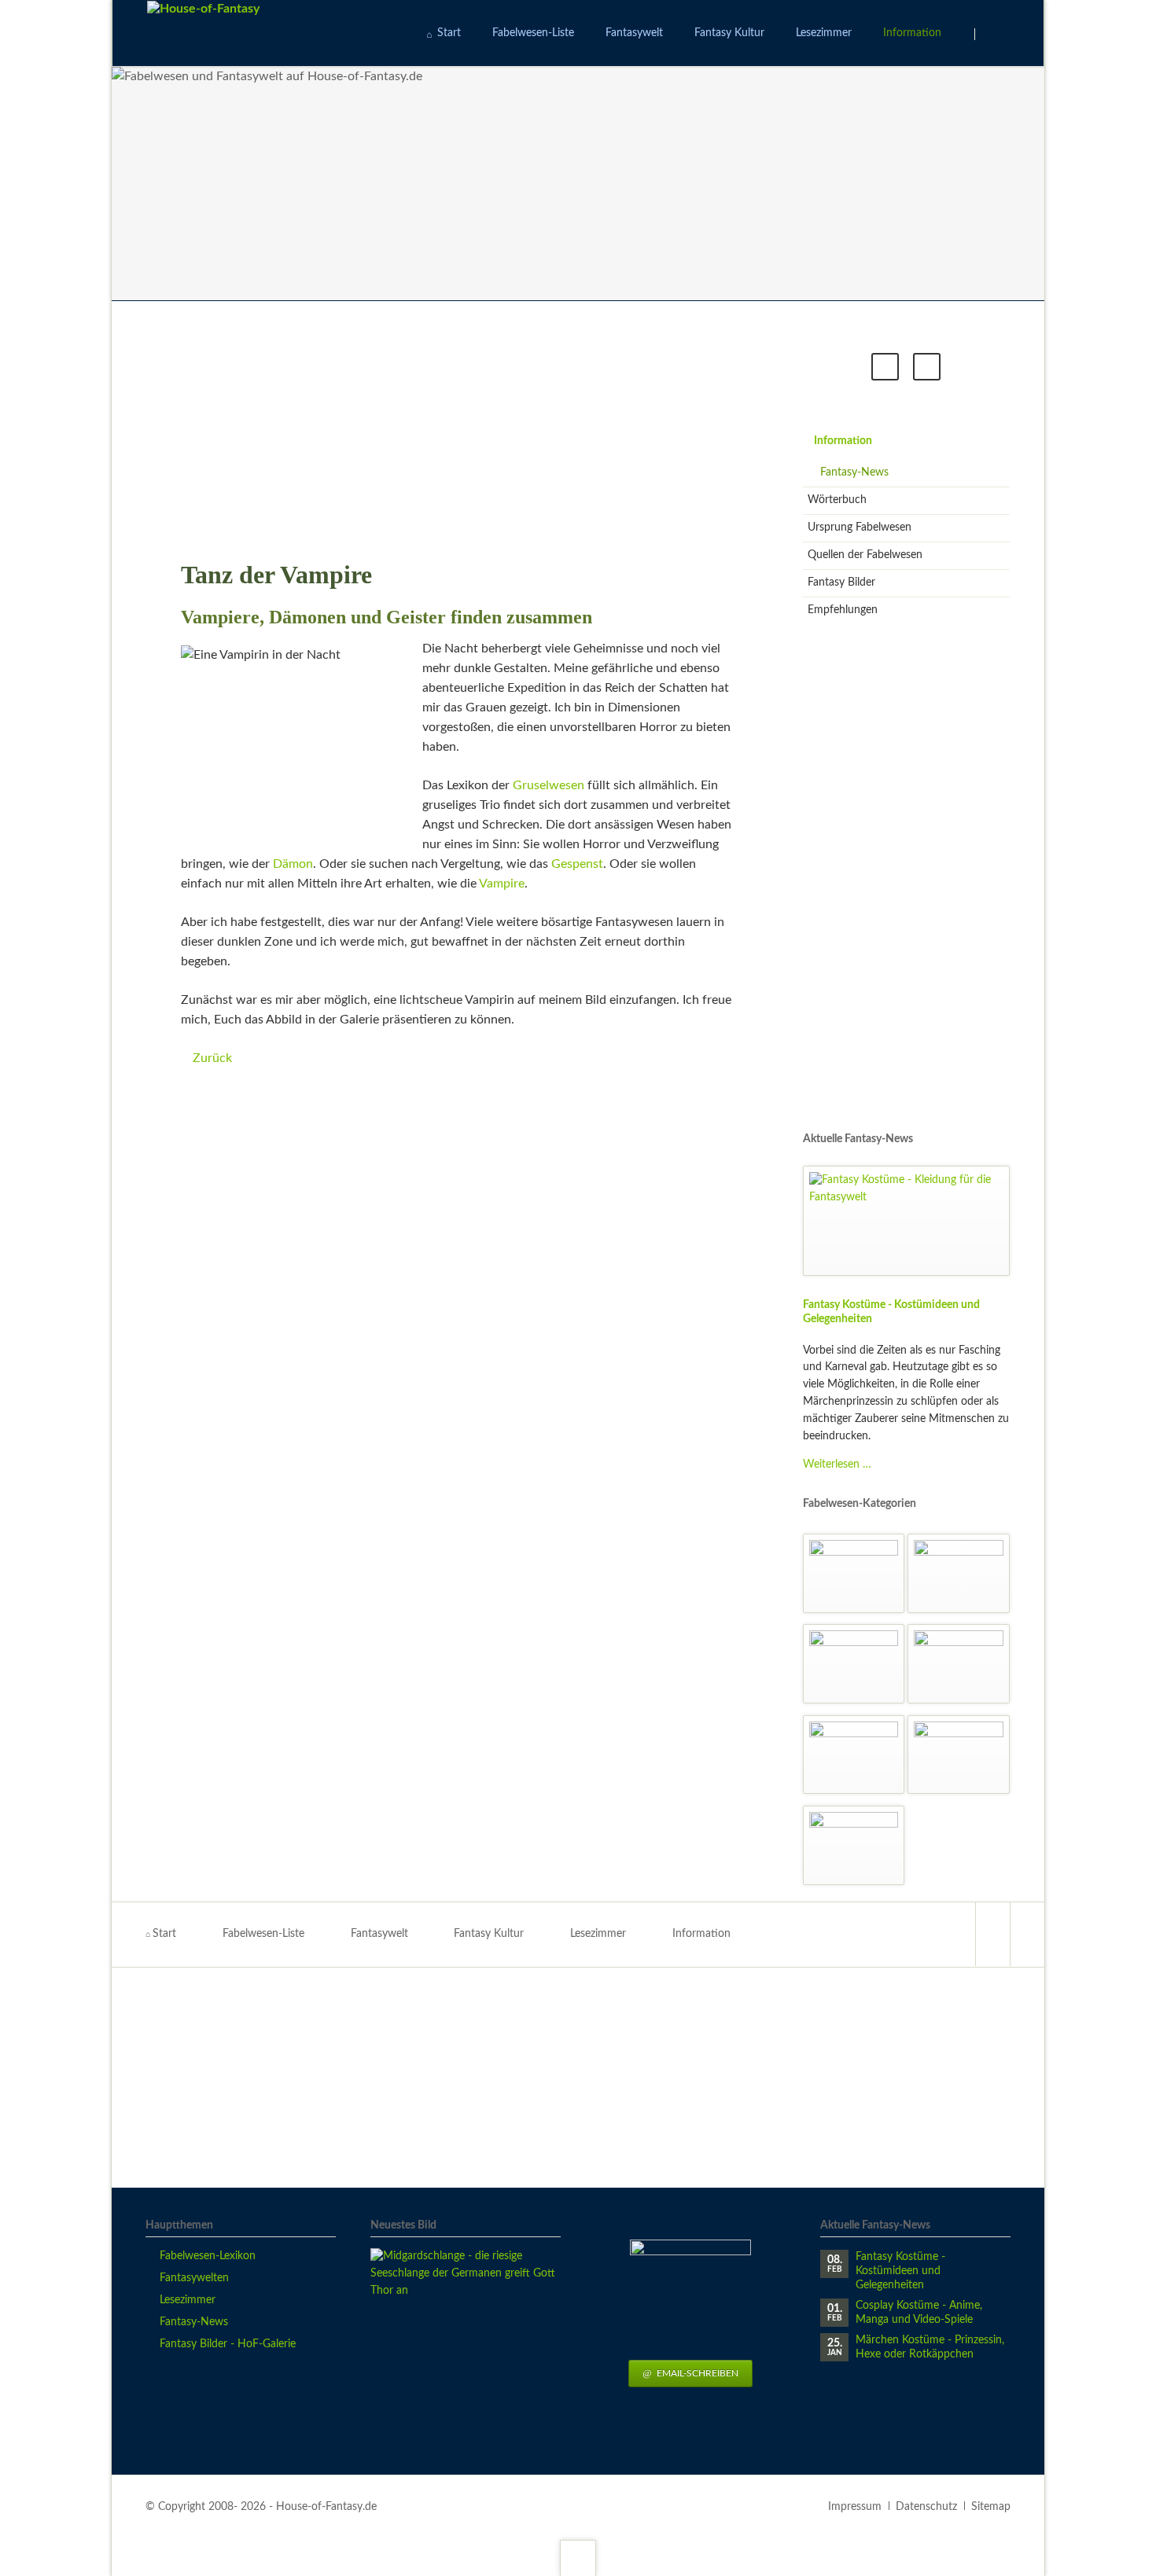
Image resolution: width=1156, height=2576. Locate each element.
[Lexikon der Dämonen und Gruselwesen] (854, 1845)
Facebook (885, 367)
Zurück (212, 1058)
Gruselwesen (549, 785)
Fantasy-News (854, 472)
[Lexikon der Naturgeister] (854, 1664)
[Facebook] (992, 1934)
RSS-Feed (927, 367)
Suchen (995, 34)
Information (843, 441)
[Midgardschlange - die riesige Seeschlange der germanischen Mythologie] (466, 2343)
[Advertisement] (457, 430)
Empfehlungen (843, 610)
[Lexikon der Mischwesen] (854, 1755)
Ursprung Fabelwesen (860, 527)
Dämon (293, 864)
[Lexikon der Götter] (959, 1755)
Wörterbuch (837, 500)
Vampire (502, 884)
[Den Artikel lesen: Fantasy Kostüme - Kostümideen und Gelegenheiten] (907, 1221)
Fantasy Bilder (841, 582)
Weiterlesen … (837, 1464)
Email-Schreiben (696, 2373)
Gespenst (577, 864)
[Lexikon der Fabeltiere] (959, 1664)
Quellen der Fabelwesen (865, 555)
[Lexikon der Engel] (959, 1573)
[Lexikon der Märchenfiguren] (854, 1573)
